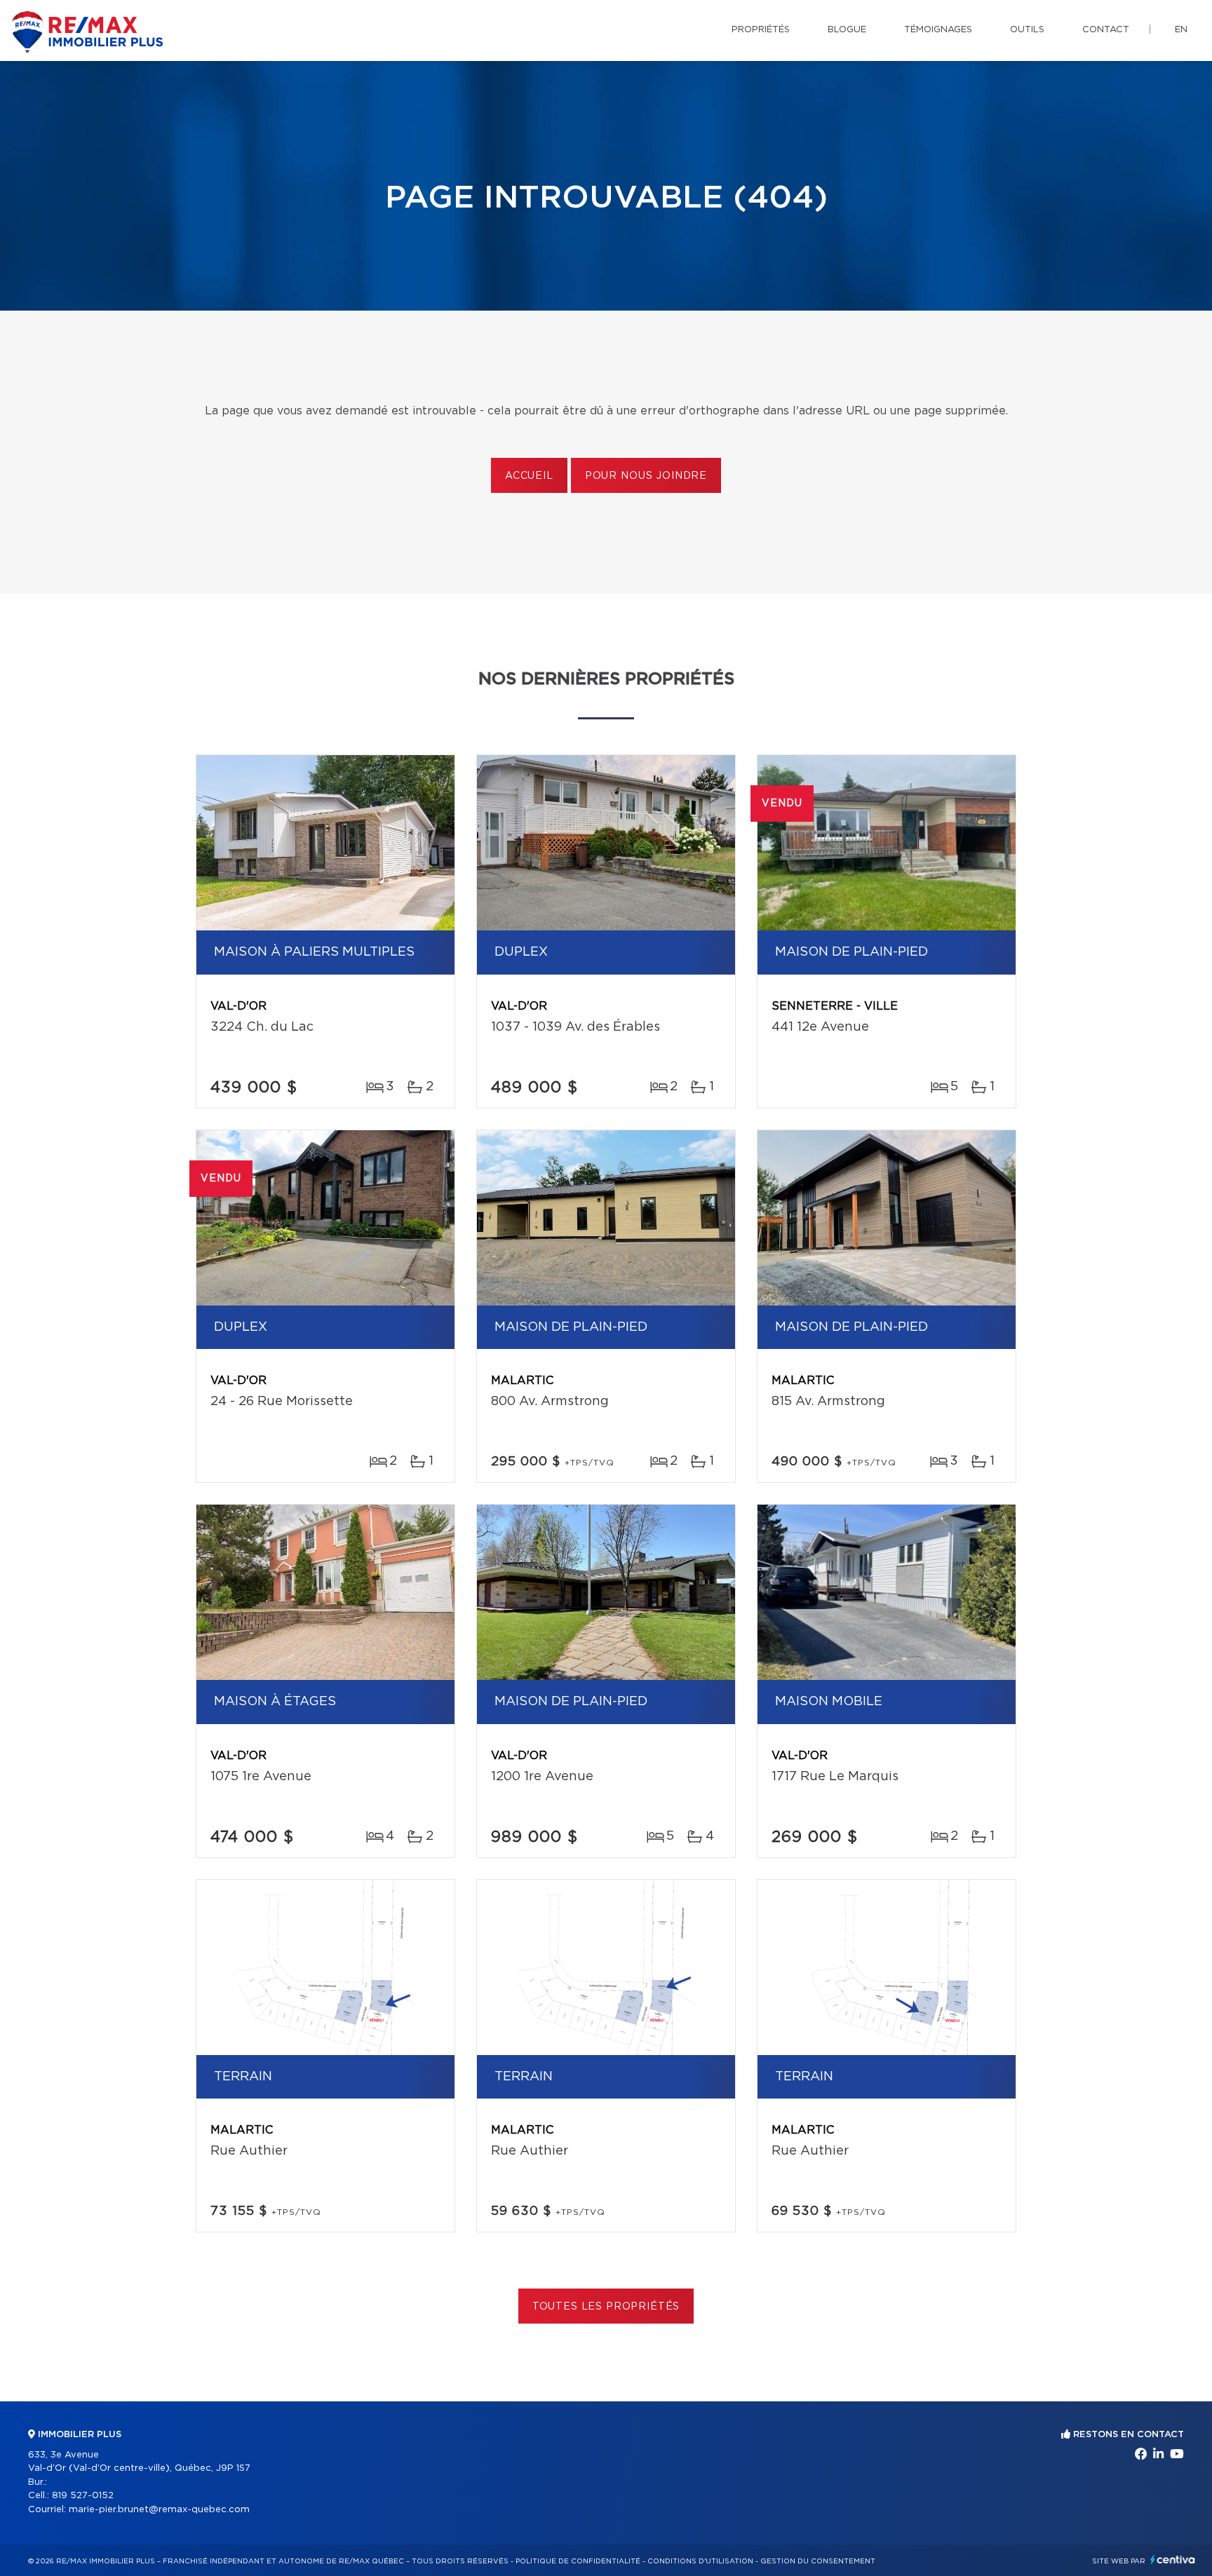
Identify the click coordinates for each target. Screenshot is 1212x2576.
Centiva (1173, 2560)
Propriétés (761, 30)
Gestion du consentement (818, 2561)
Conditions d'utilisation (700, 2561)
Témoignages (938, 30)
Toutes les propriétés (606, 2307)
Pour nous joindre (646, 476)
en (1181, 30)
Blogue (847, 30)
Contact (1106, 30)
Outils (1027, 30)
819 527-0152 (83, 2496)
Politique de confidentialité (578, 2561)
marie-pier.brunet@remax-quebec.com (159, 2510)
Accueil (529, 476)
